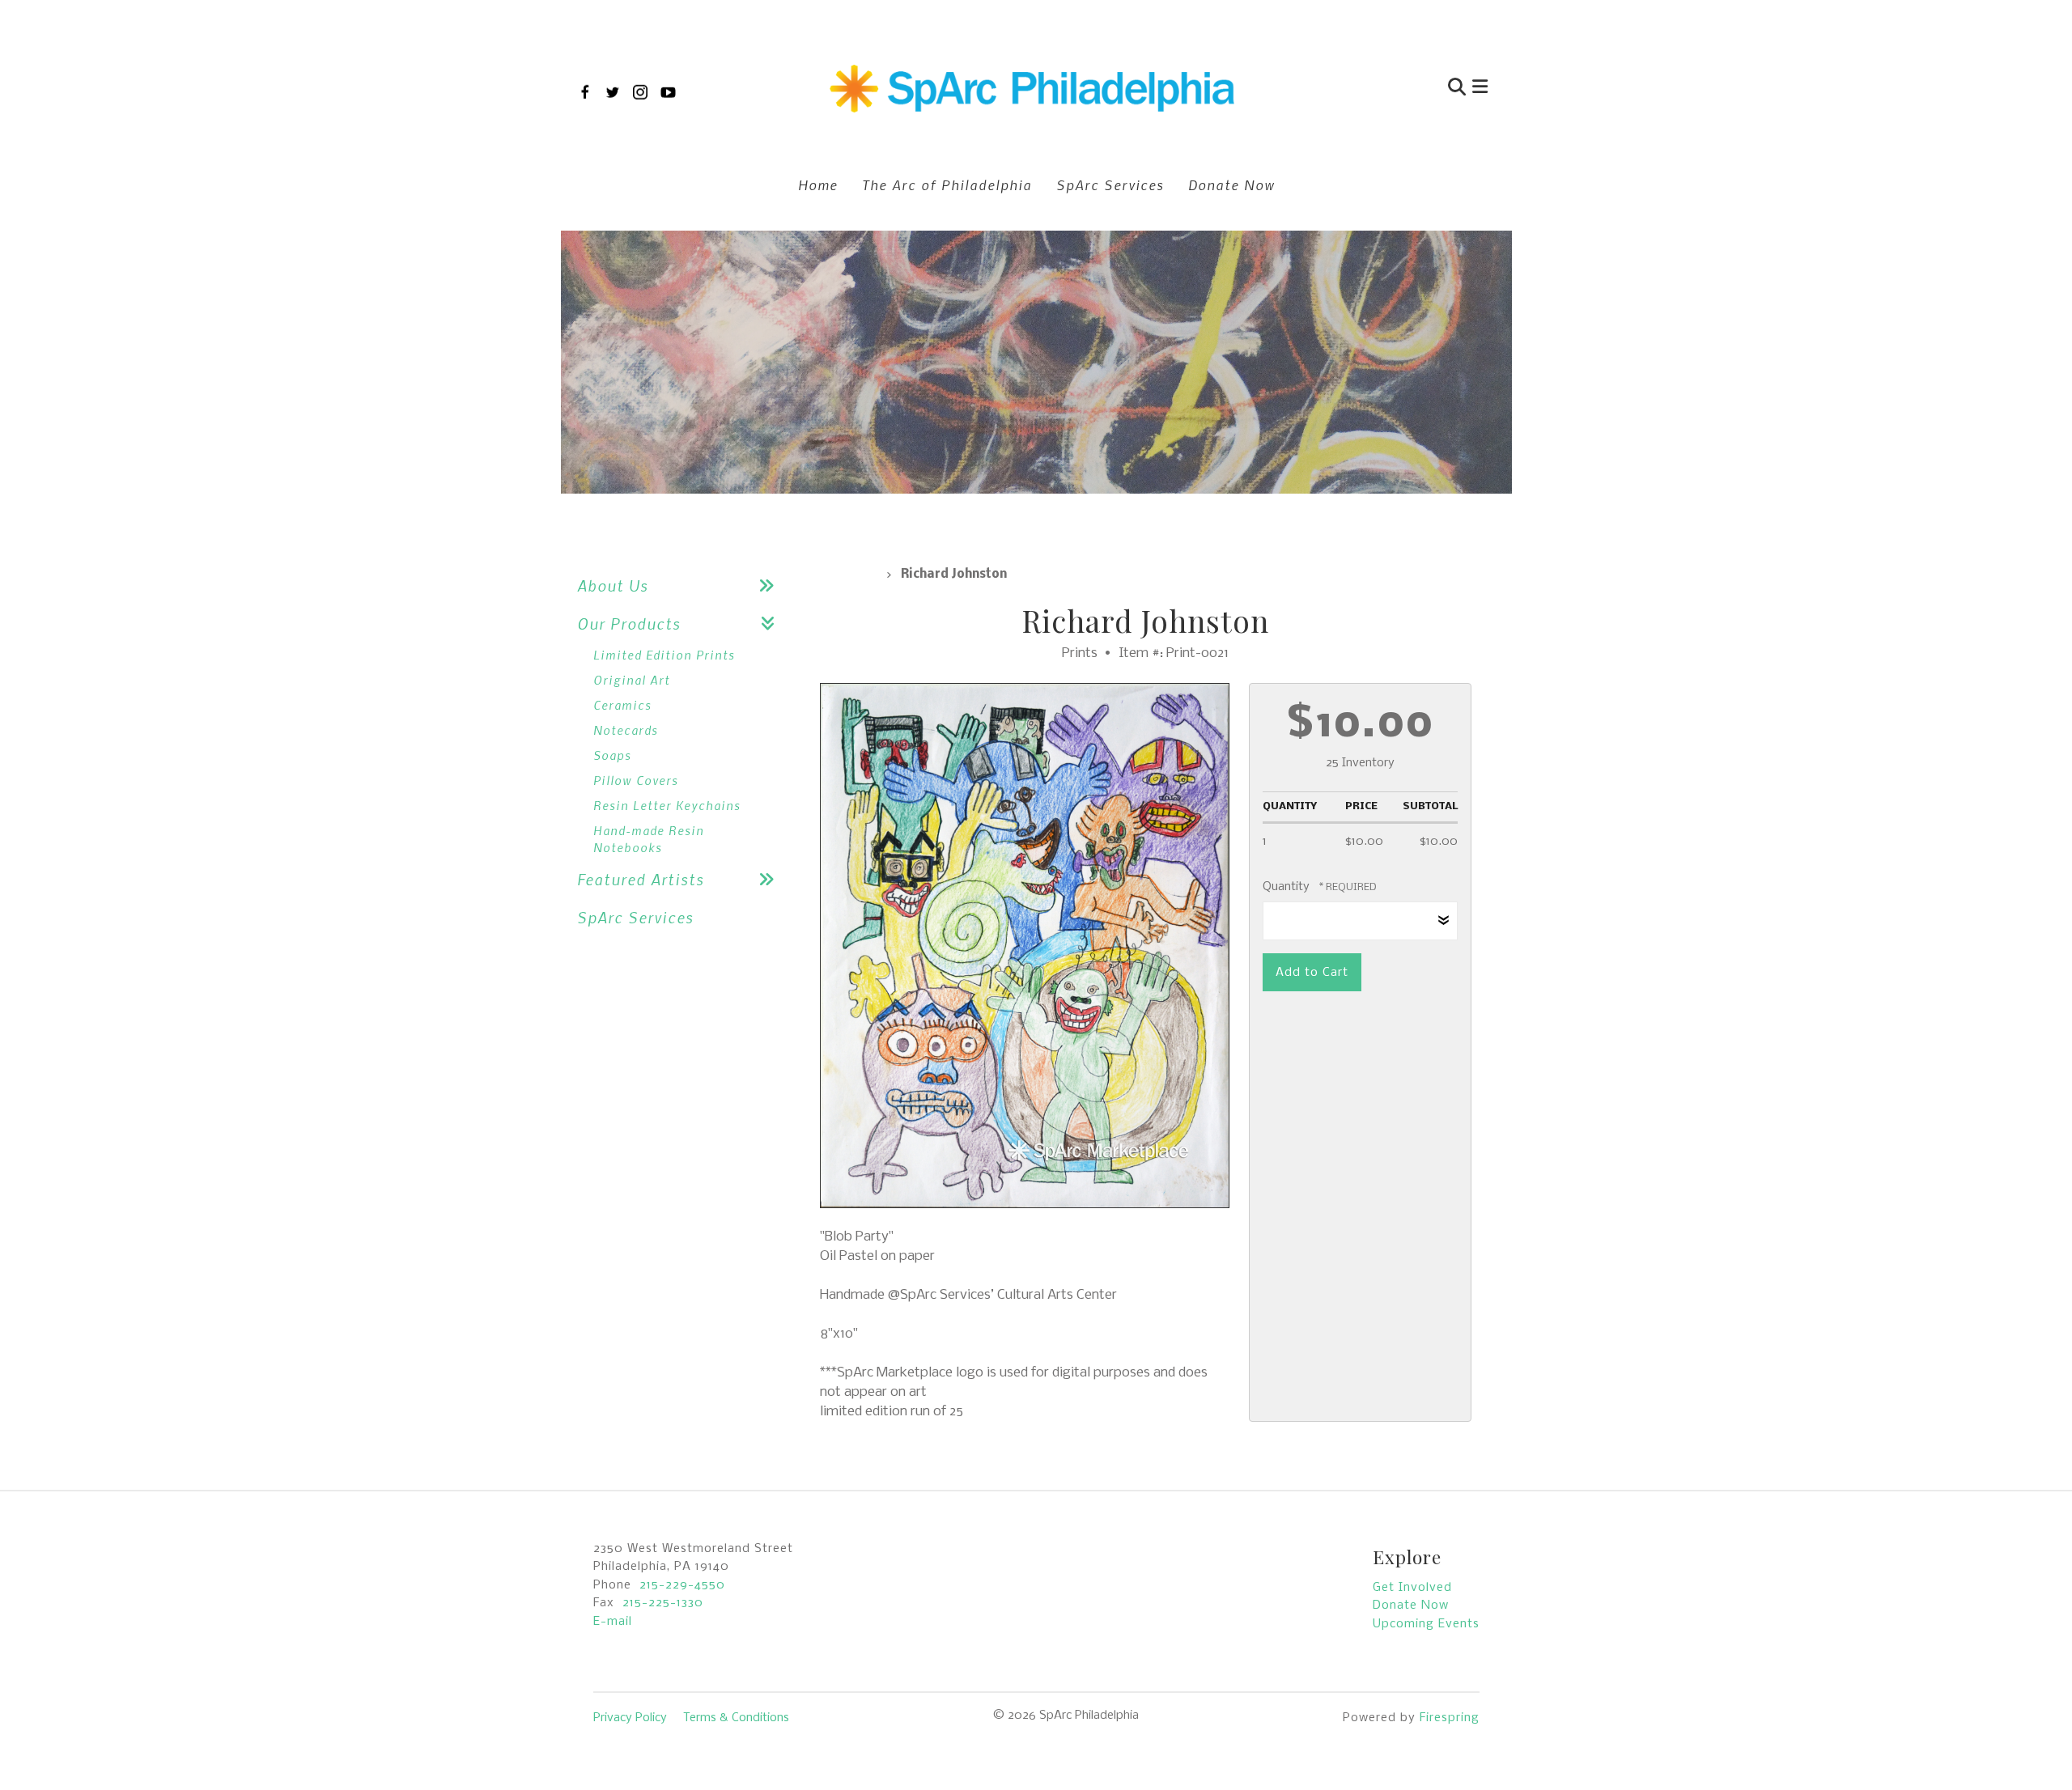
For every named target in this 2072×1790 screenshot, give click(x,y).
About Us (613, 585)
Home (818, 185)
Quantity (1286, 887)
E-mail (613, 1622)
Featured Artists (641, 879)
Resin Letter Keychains (667, 805)
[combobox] (1379, 89)
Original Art (632, 680)
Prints (848, 575)
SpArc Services (1110, 185)
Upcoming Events (1426, 1624)
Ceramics (622, 705)
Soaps (612, 755)
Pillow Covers (636, 780)
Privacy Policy (630, 1718)
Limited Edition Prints (664, 655)
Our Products (629, 624)
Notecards (626, 730)
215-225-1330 (663, 1603)
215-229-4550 (682, 1585)
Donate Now (1231, 185)
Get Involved (1412, 1588)
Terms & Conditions (736, 1718)
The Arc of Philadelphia (947, 185)
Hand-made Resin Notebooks (649, 839)
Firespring (1450, 1718)
